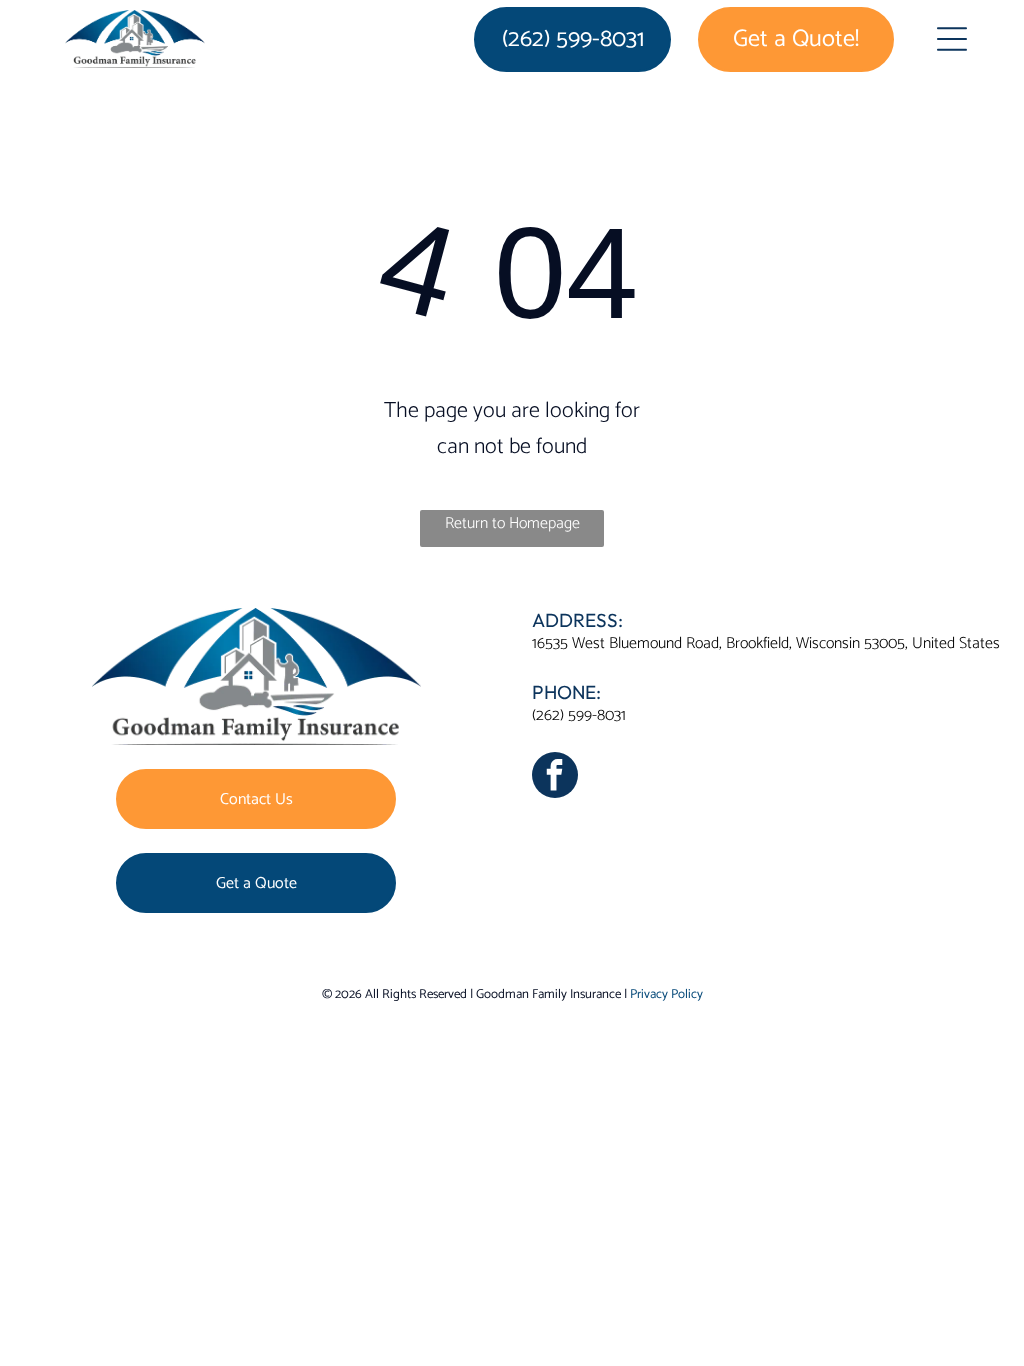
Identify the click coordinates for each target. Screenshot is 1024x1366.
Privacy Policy (666, 994)
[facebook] (555, 777)
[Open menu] (952, 39)
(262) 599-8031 (579, 715)
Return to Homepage (512, 523)
